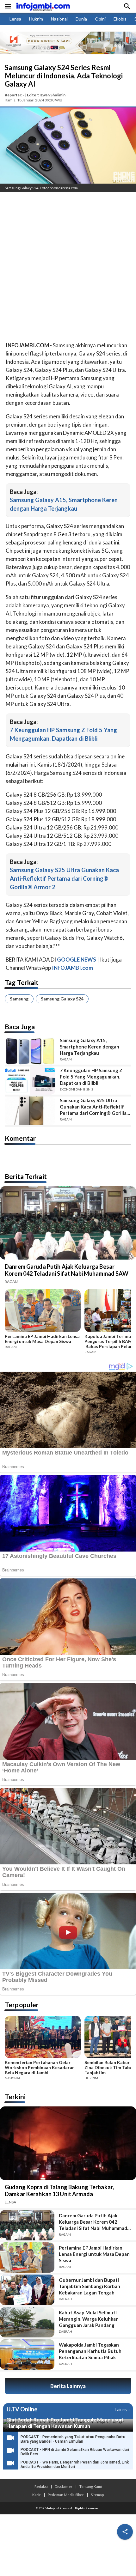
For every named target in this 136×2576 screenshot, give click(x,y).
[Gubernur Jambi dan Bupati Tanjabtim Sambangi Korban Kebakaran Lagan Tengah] (27, 2290)
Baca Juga (20, 1027)
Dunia (81, 19)
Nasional (59, 19)
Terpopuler (22, 2005)
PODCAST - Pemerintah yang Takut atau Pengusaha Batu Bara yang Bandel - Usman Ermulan (73, 2439)
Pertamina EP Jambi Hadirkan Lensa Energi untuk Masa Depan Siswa (42, 1339)
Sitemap (97, 2494)
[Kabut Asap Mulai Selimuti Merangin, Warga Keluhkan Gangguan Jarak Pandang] (27, 2322)
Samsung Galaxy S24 (62, 999)
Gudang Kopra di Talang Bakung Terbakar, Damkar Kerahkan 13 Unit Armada (59, 2190)
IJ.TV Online (22, 2409)
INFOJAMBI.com (72, 968)
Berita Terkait (26, 1176)
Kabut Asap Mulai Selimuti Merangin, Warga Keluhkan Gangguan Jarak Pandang (89, 2319)
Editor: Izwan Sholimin (46, 95)
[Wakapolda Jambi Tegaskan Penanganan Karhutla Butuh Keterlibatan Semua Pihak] (27, 2354)
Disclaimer (64, 2486)
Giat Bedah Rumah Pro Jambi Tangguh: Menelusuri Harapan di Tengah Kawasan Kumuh (65, 2423)
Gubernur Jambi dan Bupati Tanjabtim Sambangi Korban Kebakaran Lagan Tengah (90, 2286)
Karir (37, 2494)
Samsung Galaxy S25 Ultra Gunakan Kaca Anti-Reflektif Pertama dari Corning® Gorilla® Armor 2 (64, 878)
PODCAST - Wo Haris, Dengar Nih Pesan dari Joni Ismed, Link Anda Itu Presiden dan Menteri (75, 2464)
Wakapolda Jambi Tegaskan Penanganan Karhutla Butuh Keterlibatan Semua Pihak (90, 2351)
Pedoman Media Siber (66, 2494)
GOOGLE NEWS (77, 960)
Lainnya (122, 2409)
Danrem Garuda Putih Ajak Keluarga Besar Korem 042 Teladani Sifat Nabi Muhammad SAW (67, 1270)
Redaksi (41, 2486)
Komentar (20, 1138)
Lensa (15, 19)
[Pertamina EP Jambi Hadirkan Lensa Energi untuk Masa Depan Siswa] (43, 1311)
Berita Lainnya (68, 2386)
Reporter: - (15, 95)
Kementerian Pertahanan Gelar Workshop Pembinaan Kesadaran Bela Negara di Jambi (40, 2068)
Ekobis (120, 19)
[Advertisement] (68, 268)
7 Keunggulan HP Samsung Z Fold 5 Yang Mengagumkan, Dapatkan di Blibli (91, 1077)
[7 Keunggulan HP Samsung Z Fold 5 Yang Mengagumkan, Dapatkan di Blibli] (30, 1081)
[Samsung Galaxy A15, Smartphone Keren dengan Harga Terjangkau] (30, 1051)
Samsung (19, 999)
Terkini (15, 2096)
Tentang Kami (91, 2486)
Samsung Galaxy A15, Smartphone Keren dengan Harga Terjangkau (90, 1047)
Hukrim (36, 19)
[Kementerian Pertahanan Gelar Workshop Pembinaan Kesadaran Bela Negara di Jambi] (43, 2038)
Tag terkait (22, 982)
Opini (100, 19)
